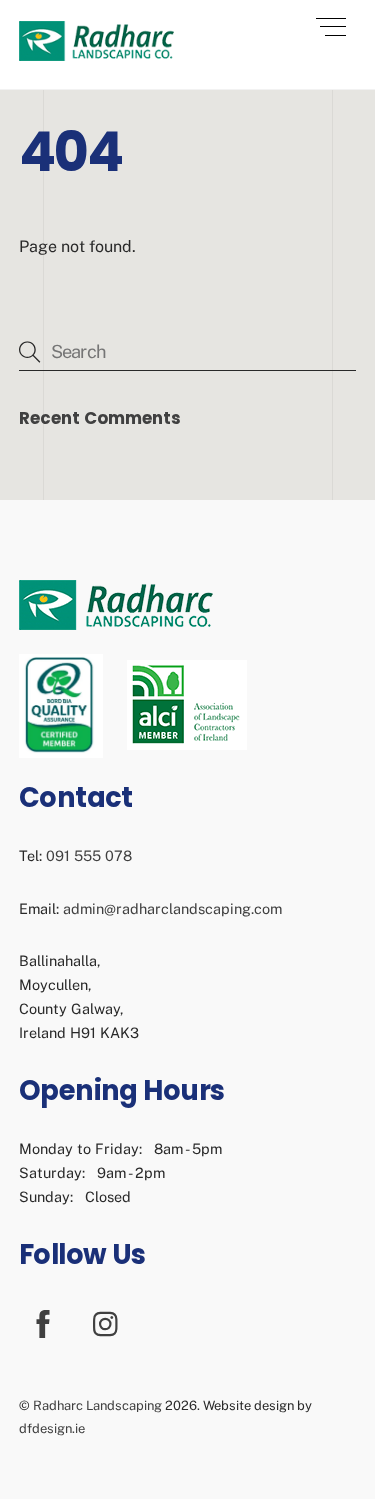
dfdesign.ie (52, 1428)
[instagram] (110, 1322)
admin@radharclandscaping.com (172, 908)
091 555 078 (89, 855)
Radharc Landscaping (97, 1405)
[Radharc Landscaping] (96, 52)
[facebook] (46, 1322)
